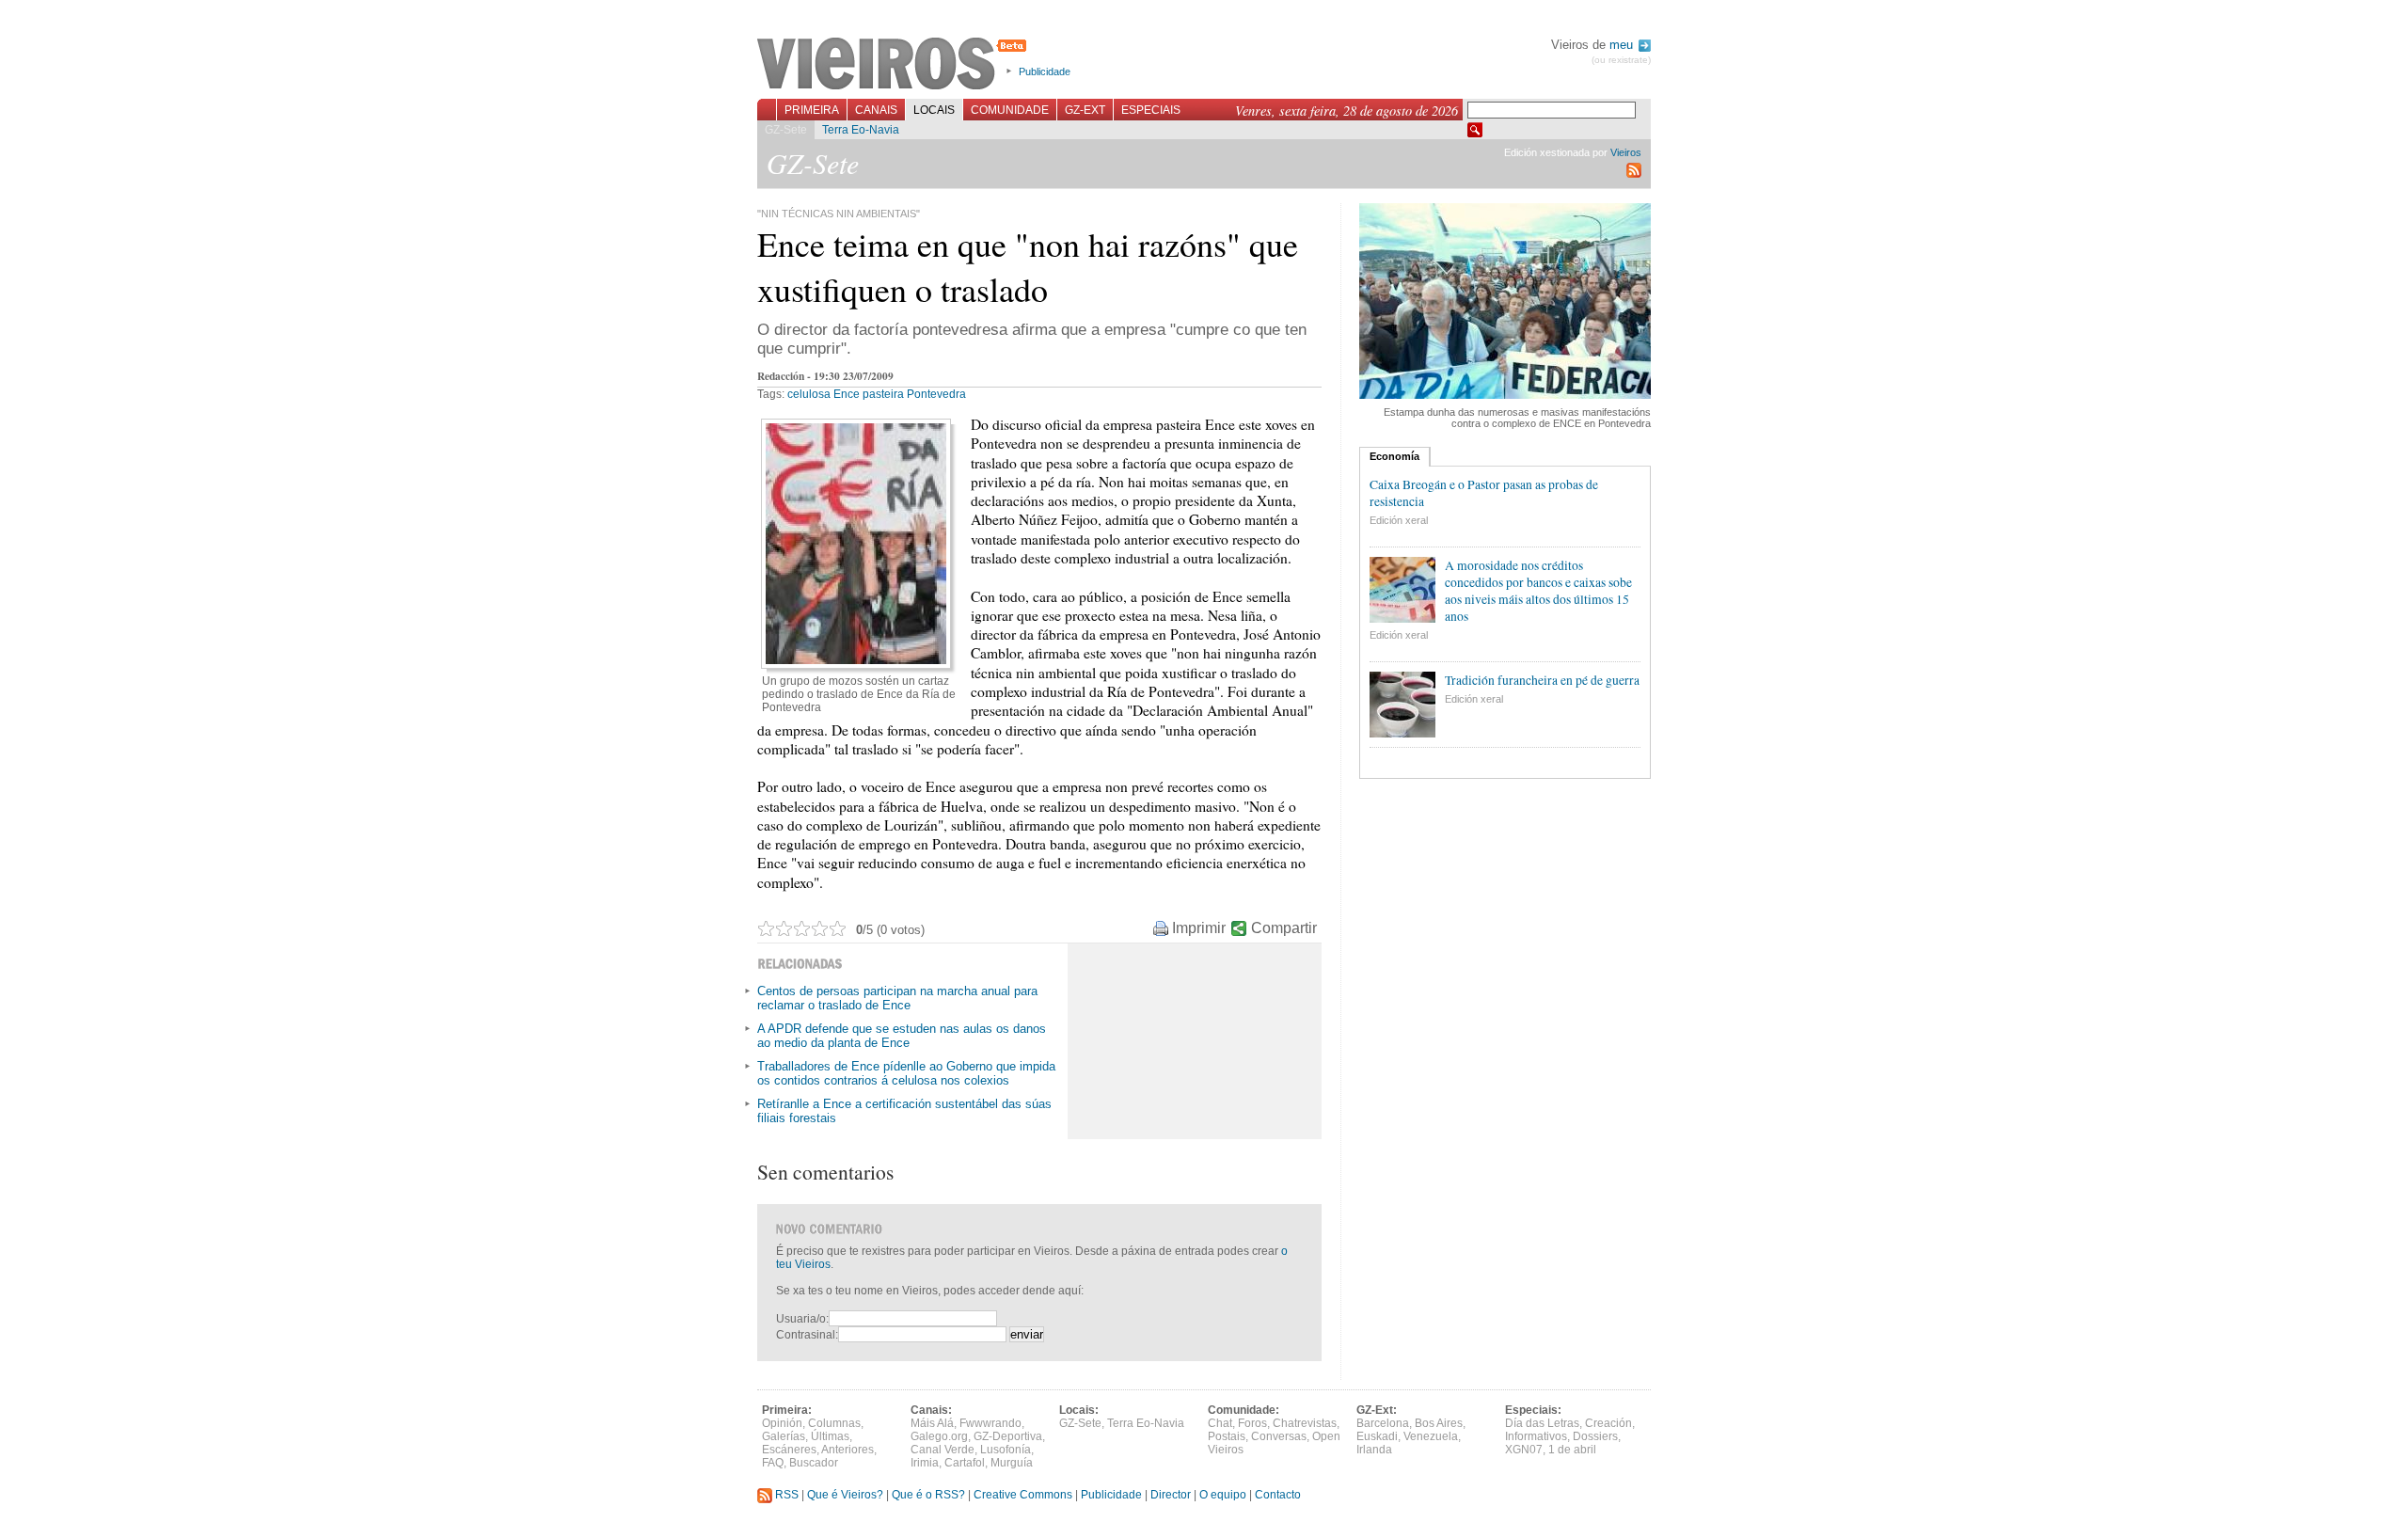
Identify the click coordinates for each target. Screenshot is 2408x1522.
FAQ (773, 1463)
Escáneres (789, 1450)
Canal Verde (943, 1450)
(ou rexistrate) (1621, 60)
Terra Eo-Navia (861, 130)
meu (1623, 45)
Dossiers (1595, 1436)
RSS (785, 1495)
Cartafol (965, 1463)
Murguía (1012, 1463)
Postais (1227, 1436)
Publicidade (1045, 71)
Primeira (812, 110)
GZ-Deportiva (1008, 1436)
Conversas (1279, 1436)
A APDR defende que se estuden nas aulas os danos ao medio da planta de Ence (902, 1036)
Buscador (814, 1463)
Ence (847, 394)
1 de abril (1572, 1450)
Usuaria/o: (802, 1319)
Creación (1608, 1423)
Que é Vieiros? (845, 1495)
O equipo (1223, 1495)
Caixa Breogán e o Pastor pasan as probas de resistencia (1484, 493)
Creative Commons (1023, 1495)
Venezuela (1431, 1436)
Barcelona (1383, 1423)
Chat (1220, 1423)
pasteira (883, 394)
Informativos (1536, 1436)
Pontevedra (936, 394)
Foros (1252, 1423)
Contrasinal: (807, 1335)
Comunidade (1010, 110)
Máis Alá (932, 1423)
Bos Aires (1439, 1423)
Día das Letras (1542, 1423)
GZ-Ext (1085, 110)
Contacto (1278, 1495)
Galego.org (939, 1436)
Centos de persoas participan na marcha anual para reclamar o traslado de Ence (897, 998)
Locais (934, 110)
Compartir (1284, 928)
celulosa (809, 394)
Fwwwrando (990, 1423)
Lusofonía (1006, 1450)
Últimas (830, 1436)
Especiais (1151, 110)
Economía (1394, 456)
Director (1171, 1495)
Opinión (782, 1423)
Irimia (925, 1463)
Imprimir (1199, 928)
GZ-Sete (786, 130)
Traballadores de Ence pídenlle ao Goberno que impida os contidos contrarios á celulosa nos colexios (906, 1073)
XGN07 (1524, 1450)
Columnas (834, 1423)
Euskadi (1377, 1436)
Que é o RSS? (928, 1495)
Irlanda (1374, 1450)
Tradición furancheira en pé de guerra (1542, 680)
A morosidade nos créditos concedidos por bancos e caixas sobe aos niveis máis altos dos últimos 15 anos (1538, 591)
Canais (876, 110)
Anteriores (848, 1450)
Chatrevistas (1305, 1423)
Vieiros (895, 65)
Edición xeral (1399, 520)
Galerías (784, 1436)
